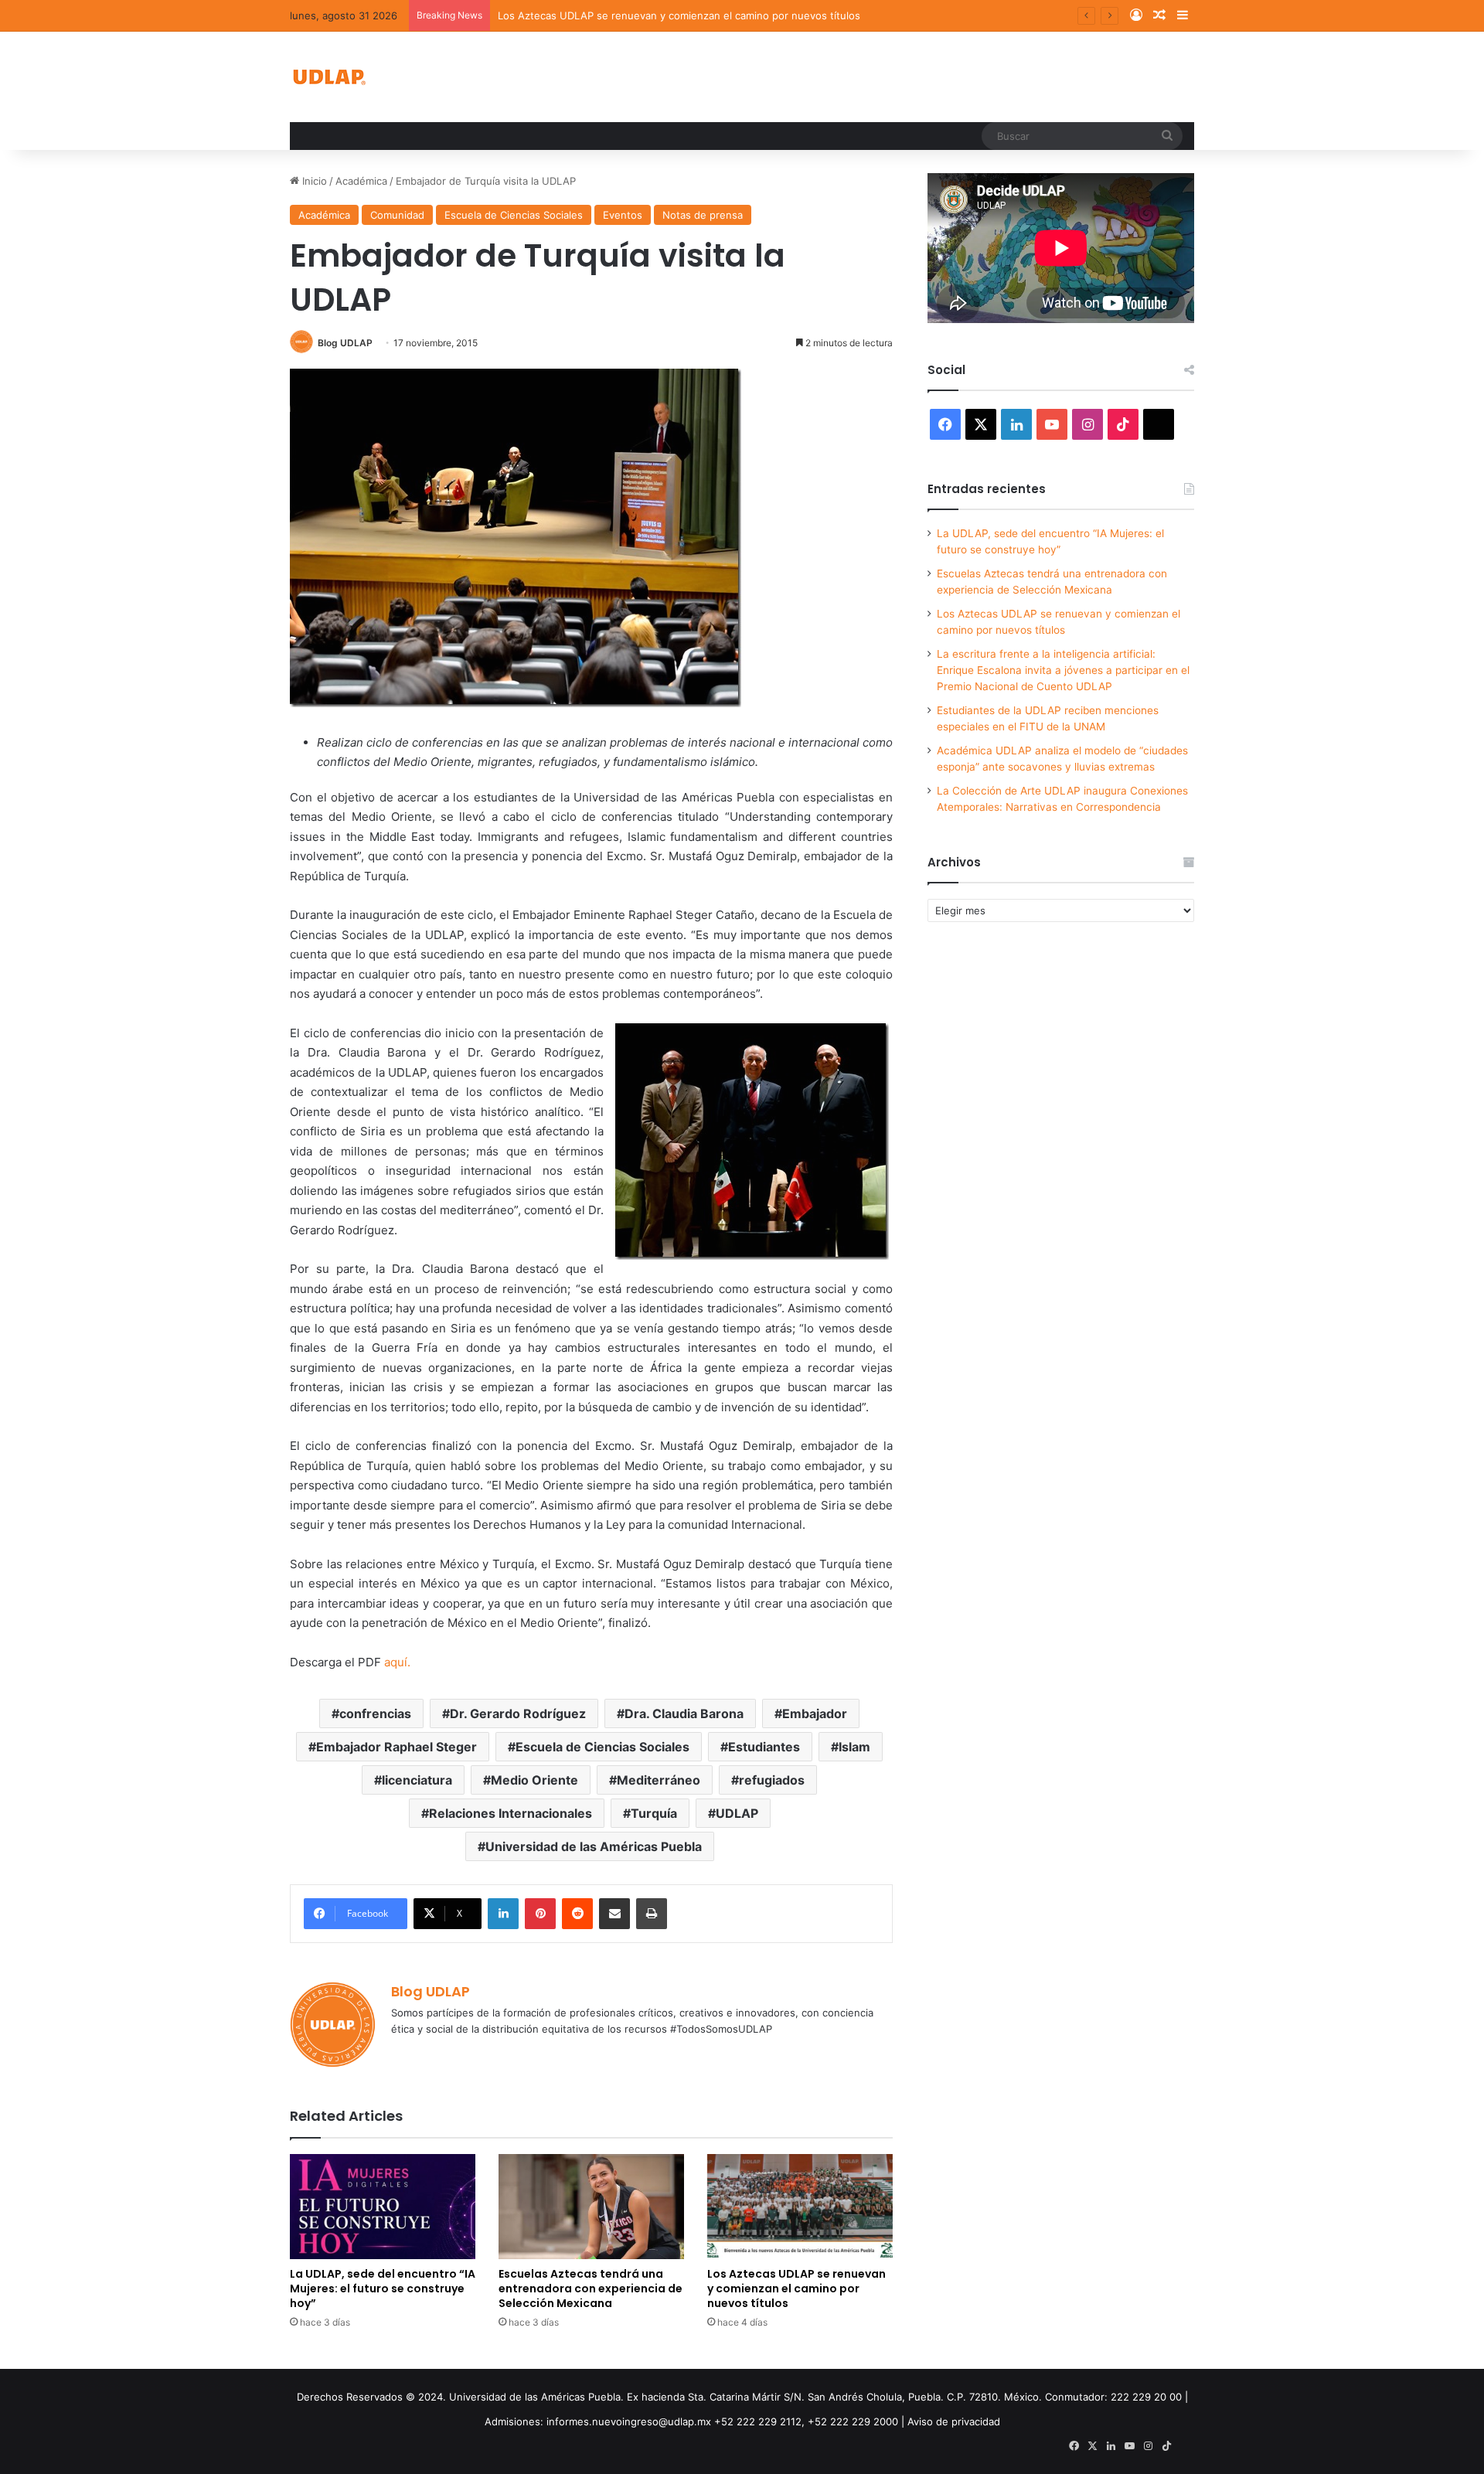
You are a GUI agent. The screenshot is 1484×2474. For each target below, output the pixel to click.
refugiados (772, 1780)
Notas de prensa (703, 215)
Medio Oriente (534, 1780)
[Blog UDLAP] (328, 77)
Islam (854, 1747)
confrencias (375, 1713)
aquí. (397, 1662)
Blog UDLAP (345, 343)
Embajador (815, 1713)
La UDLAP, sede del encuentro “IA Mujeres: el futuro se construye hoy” (383, 2289)
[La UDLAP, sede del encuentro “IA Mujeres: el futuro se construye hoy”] (383, 2206)
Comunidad (397, 215)
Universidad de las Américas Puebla (594, 1846)
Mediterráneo (659, 1780)
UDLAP (737, 1813)
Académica (361, 181)
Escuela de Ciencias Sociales (514, 215)
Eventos (623, 215)
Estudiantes (764, 1747)
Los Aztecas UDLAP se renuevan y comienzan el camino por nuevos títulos (679, 15)
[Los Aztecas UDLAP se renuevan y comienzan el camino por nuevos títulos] (800, 2206)
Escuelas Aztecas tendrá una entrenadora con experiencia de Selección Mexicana (591, 2289)
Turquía (654, 1813)
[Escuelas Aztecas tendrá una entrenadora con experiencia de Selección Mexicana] (591, 2206)
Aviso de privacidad (954, 2421)
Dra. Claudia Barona (684, 1713)
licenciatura (417, 1780)
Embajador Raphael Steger (397, 1747)
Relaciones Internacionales (511, 1813)
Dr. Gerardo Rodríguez (518, 1713)
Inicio (313, 181)
